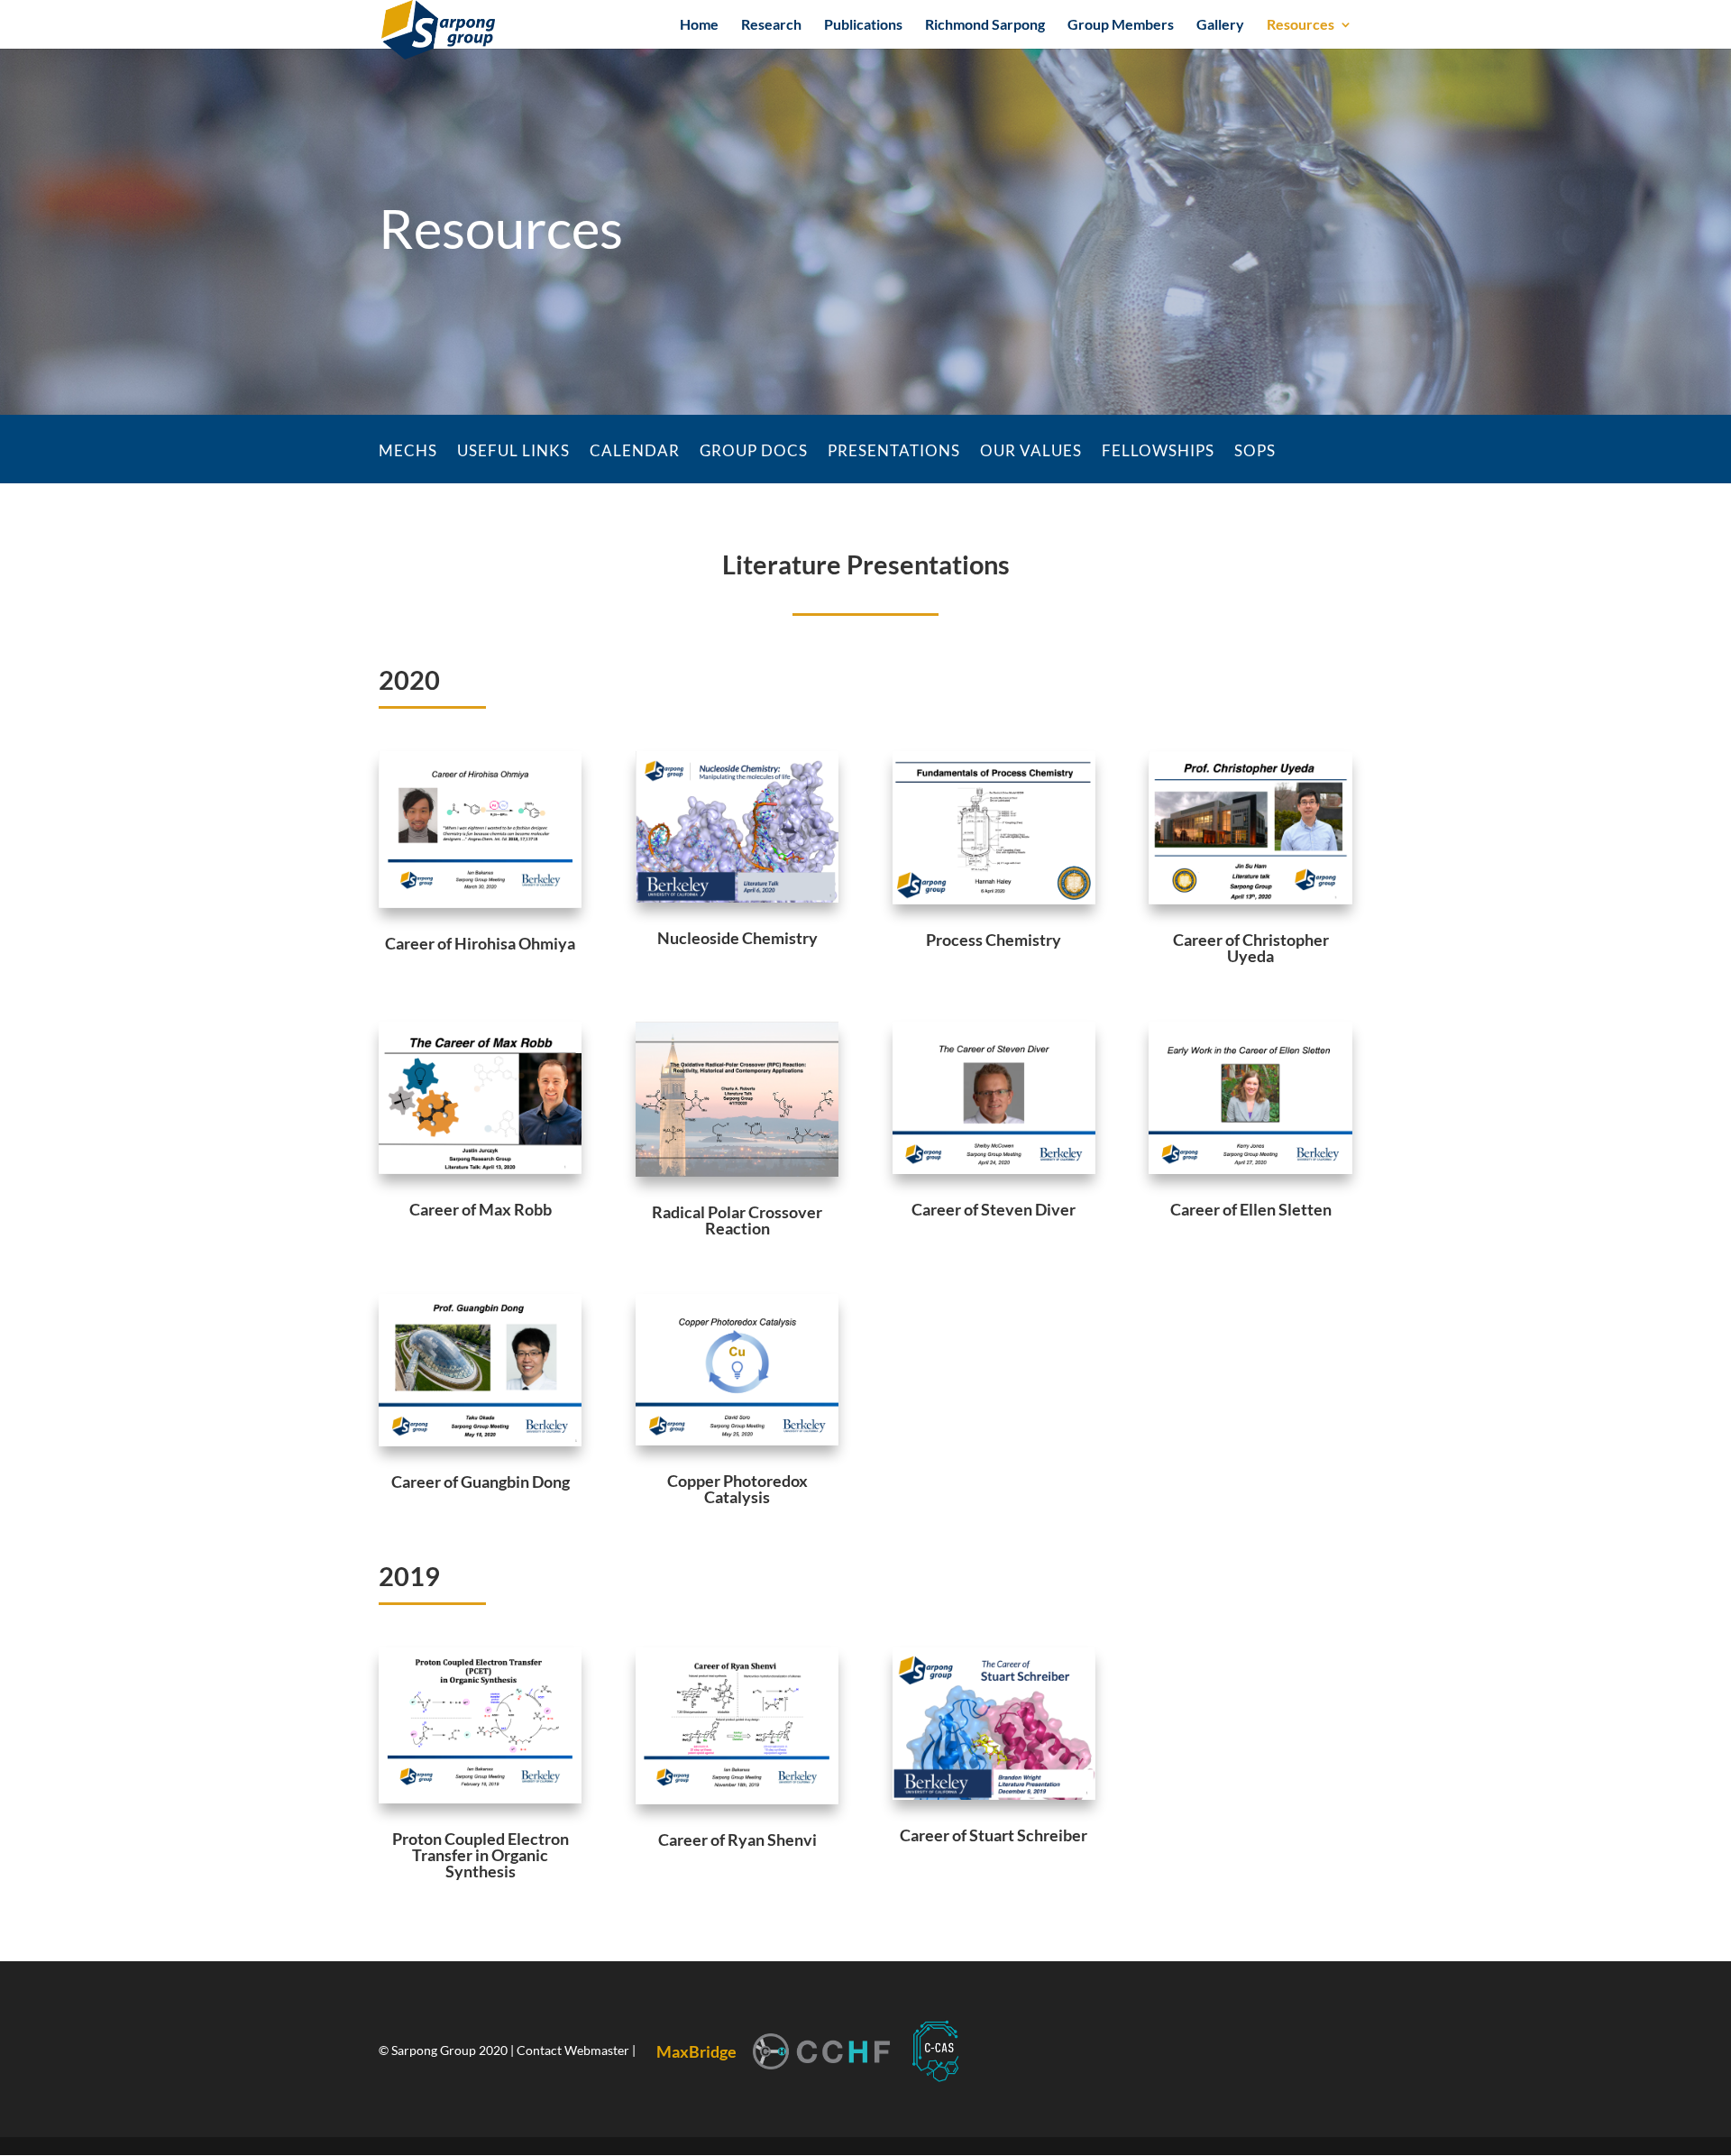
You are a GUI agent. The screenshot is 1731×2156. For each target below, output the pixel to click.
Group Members (1121, 25)
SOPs (1255, 452)
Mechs (408, 452)
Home (699, 25)
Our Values (1031, 452)
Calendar (635, 452)
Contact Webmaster (574, 2050)
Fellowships (1158, 452)
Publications (863, 25)
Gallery (1220, 25)
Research (771, 25)
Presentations (894, 452)
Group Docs (754, 452)
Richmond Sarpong (985, 25)
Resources (1301, 25)
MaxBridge (696, 2051)
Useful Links (513, 452)
